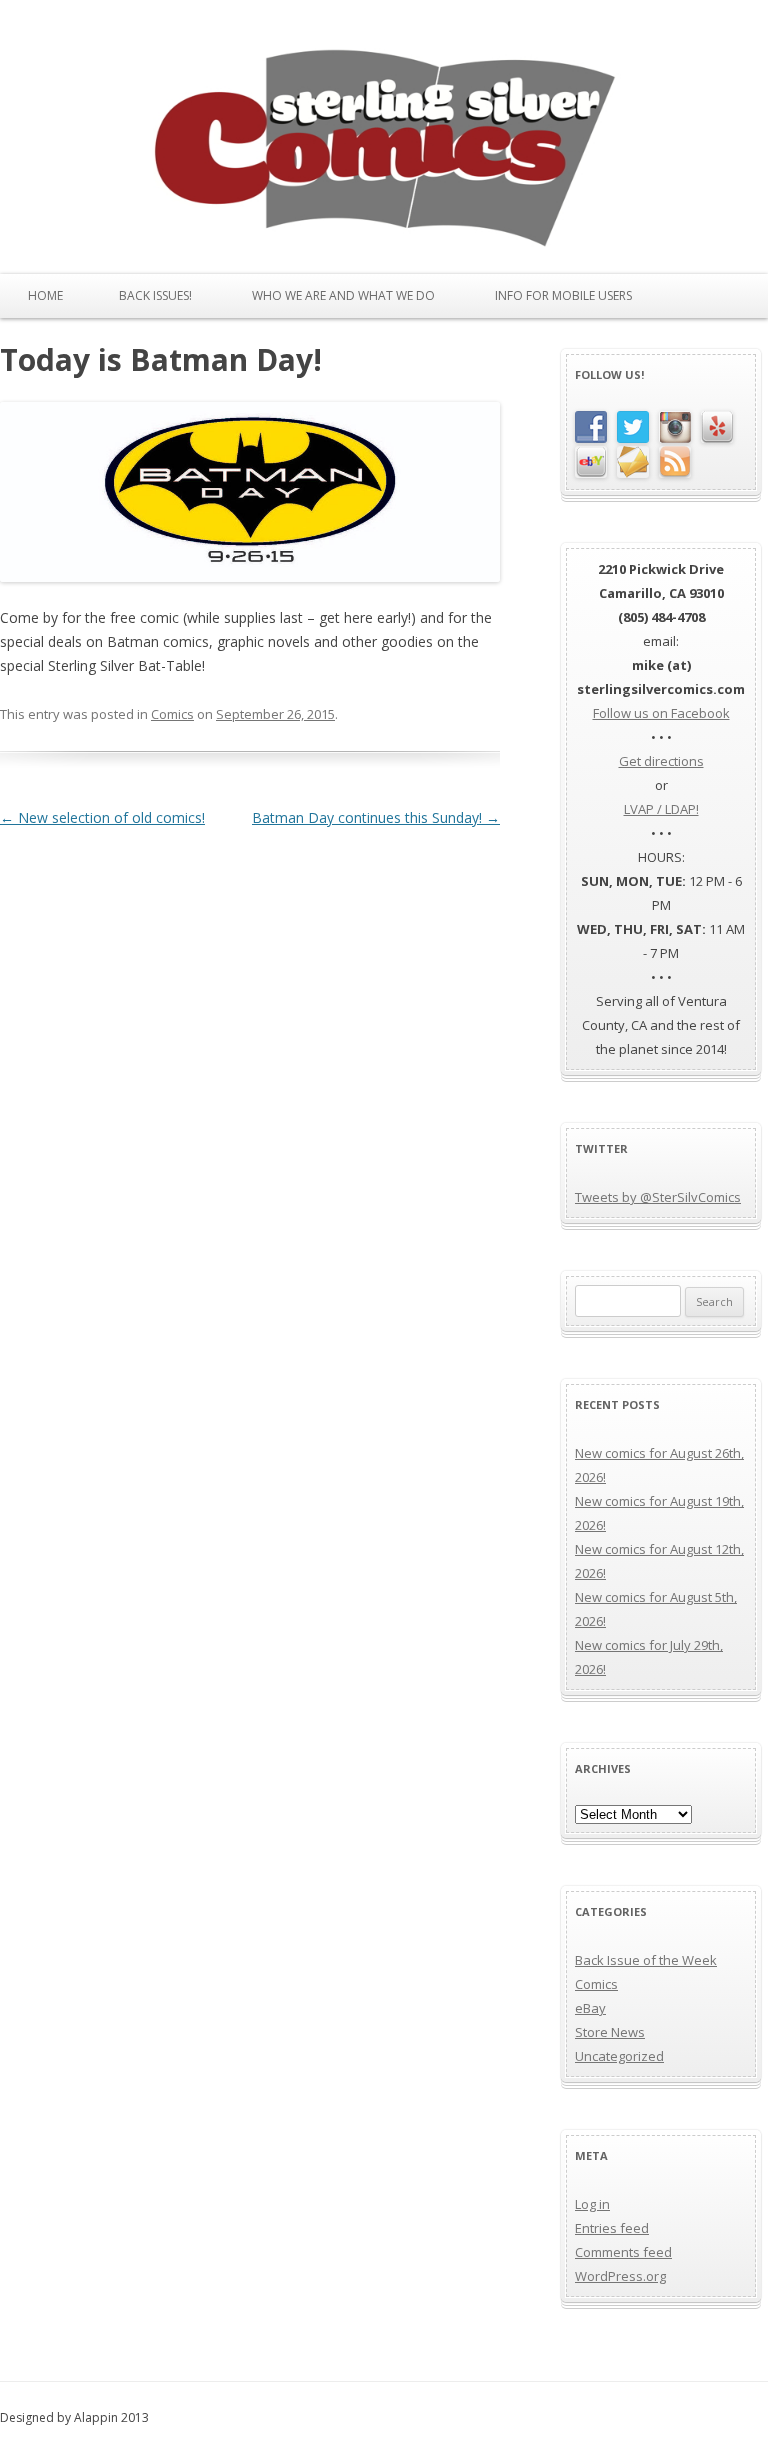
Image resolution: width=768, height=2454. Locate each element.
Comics (172, 714)
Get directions (661, 761)
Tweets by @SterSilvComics (658, 1197)
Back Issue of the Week (646, 1960)
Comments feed (623, 2252)
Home (45, 295)
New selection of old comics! (102, 817)
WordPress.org (620, 2276)
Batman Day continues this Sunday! (376, 817)
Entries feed (612, 2228)
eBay (590, 2008)
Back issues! (155, 295)
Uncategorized (619, 2056)
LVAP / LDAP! (661, 809)
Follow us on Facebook (661, 713)
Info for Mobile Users (563, 295)
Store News (610, 2032)
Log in (592, 2204)
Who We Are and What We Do (343, 295)
